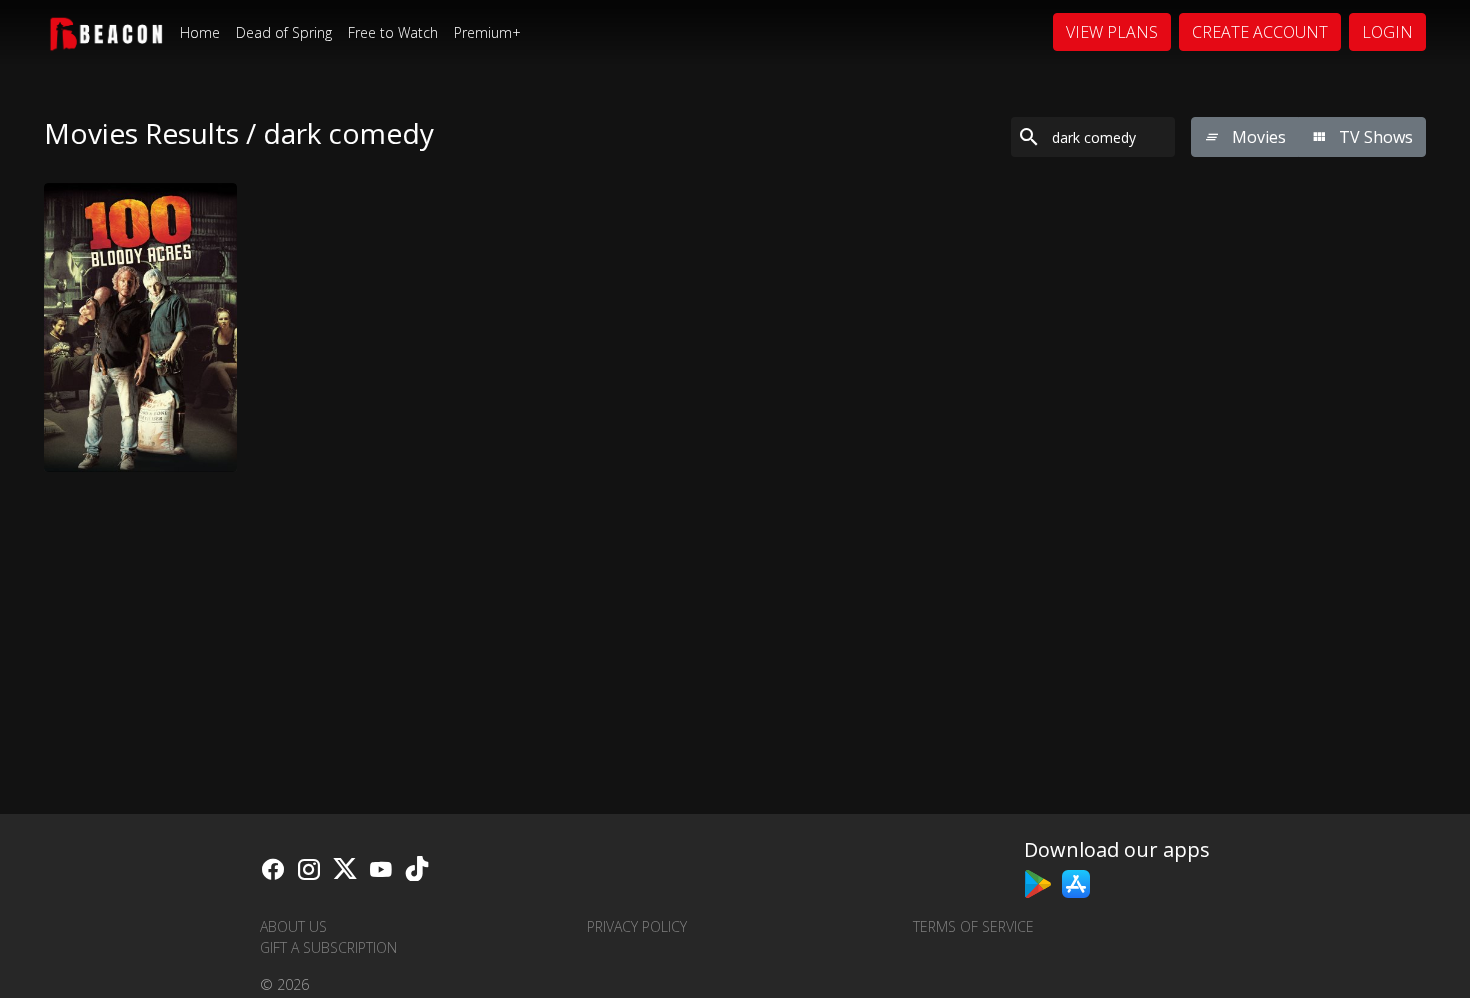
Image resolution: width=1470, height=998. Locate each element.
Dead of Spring (284, 32)
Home (200, 32)
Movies (1257, 137)
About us (293, 926)
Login (1387, 32)
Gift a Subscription (328, 947)
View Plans (1112, 32)
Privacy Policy (637, 926)
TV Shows (1374, 137)
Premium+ (487, 32)
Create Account (1260, 32)
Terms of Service (973, 926)
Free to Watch (393, 32)
